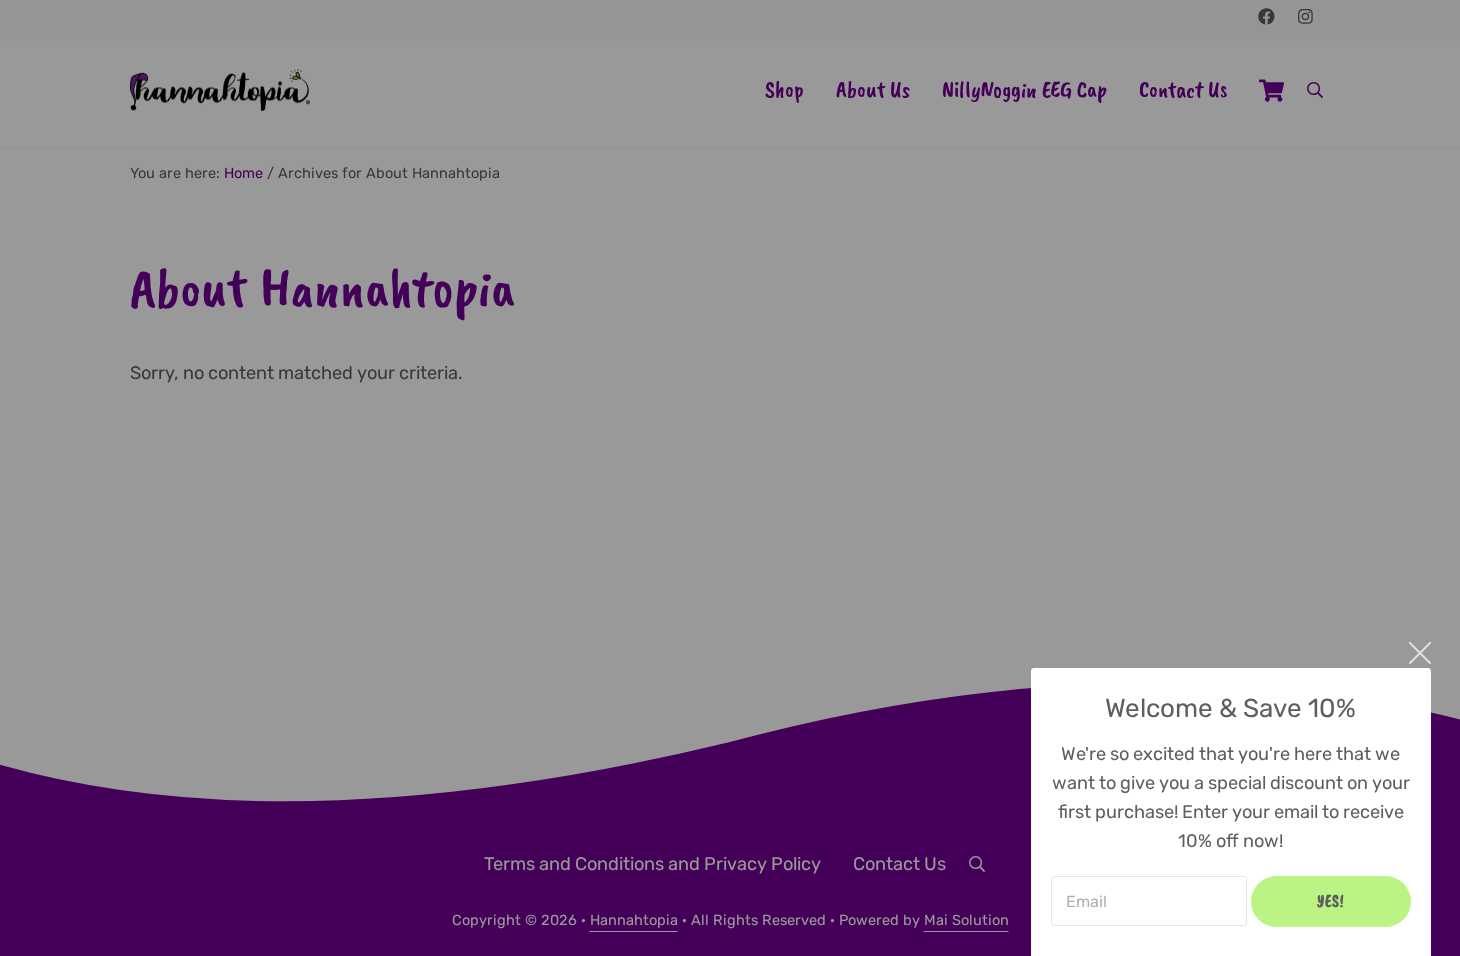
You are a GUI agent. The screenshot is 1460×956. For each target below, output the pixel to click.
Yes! (1331, 901)
